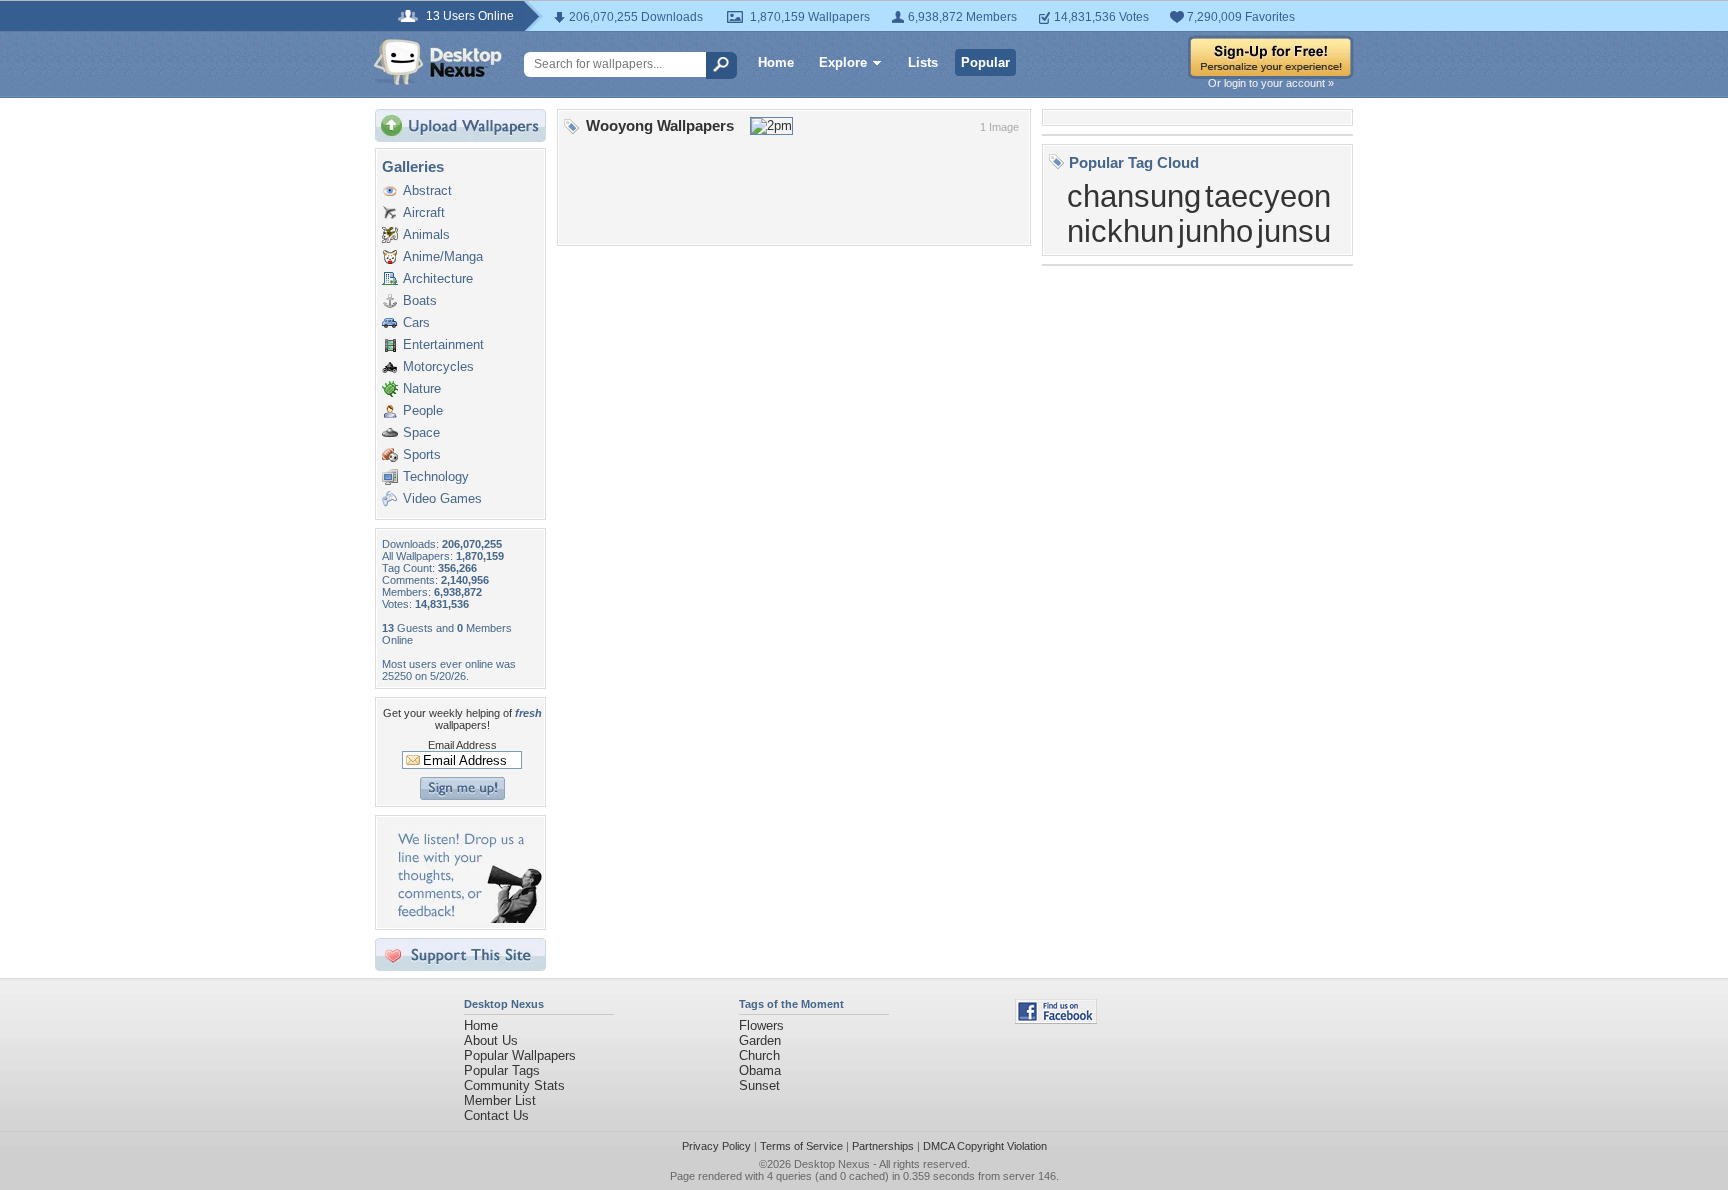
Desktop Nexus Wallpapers (438, 62)
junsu (1294, 231)
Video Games (442, 498)
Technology (436, 476)
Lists (923, 62)
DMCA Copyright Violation (985, 1146)
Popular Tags (502, 1070)
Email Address (462, 745)
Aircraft (424, 212)
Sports (422, 454)
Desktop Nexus (832, 1164)
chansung (1134, 196)
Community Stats (514, 1085)
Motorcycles (438, 366)
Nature (422, 388)
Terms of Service (801, 1146)
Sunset (759, 1085)
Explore (843, 62)
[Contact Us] (466, 918)
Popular (985, 62)
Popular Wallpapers (520, 1055)
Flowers (761, 1025)
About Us (491, 1040)
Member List (500, 1100)
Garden (760, 1040)
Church (759, 1055)
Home (776, 62)
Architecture (438, 278)
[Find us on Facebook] (1056, 1019)
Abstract (427, 190)
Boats (420, 300)
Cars (416, 322)
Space (421, 432)
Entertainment (443, 344)
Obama (760, 1070)
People (423, 410)
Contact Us (496, 1115)
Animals (426, 234)
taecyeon (1268, 196)
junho (1215, 231)
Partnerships (883, 1146)
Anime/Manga (443, 256)
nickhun (1120, 231)
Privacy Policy (716, 1146)
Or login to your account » (1271, 83)
